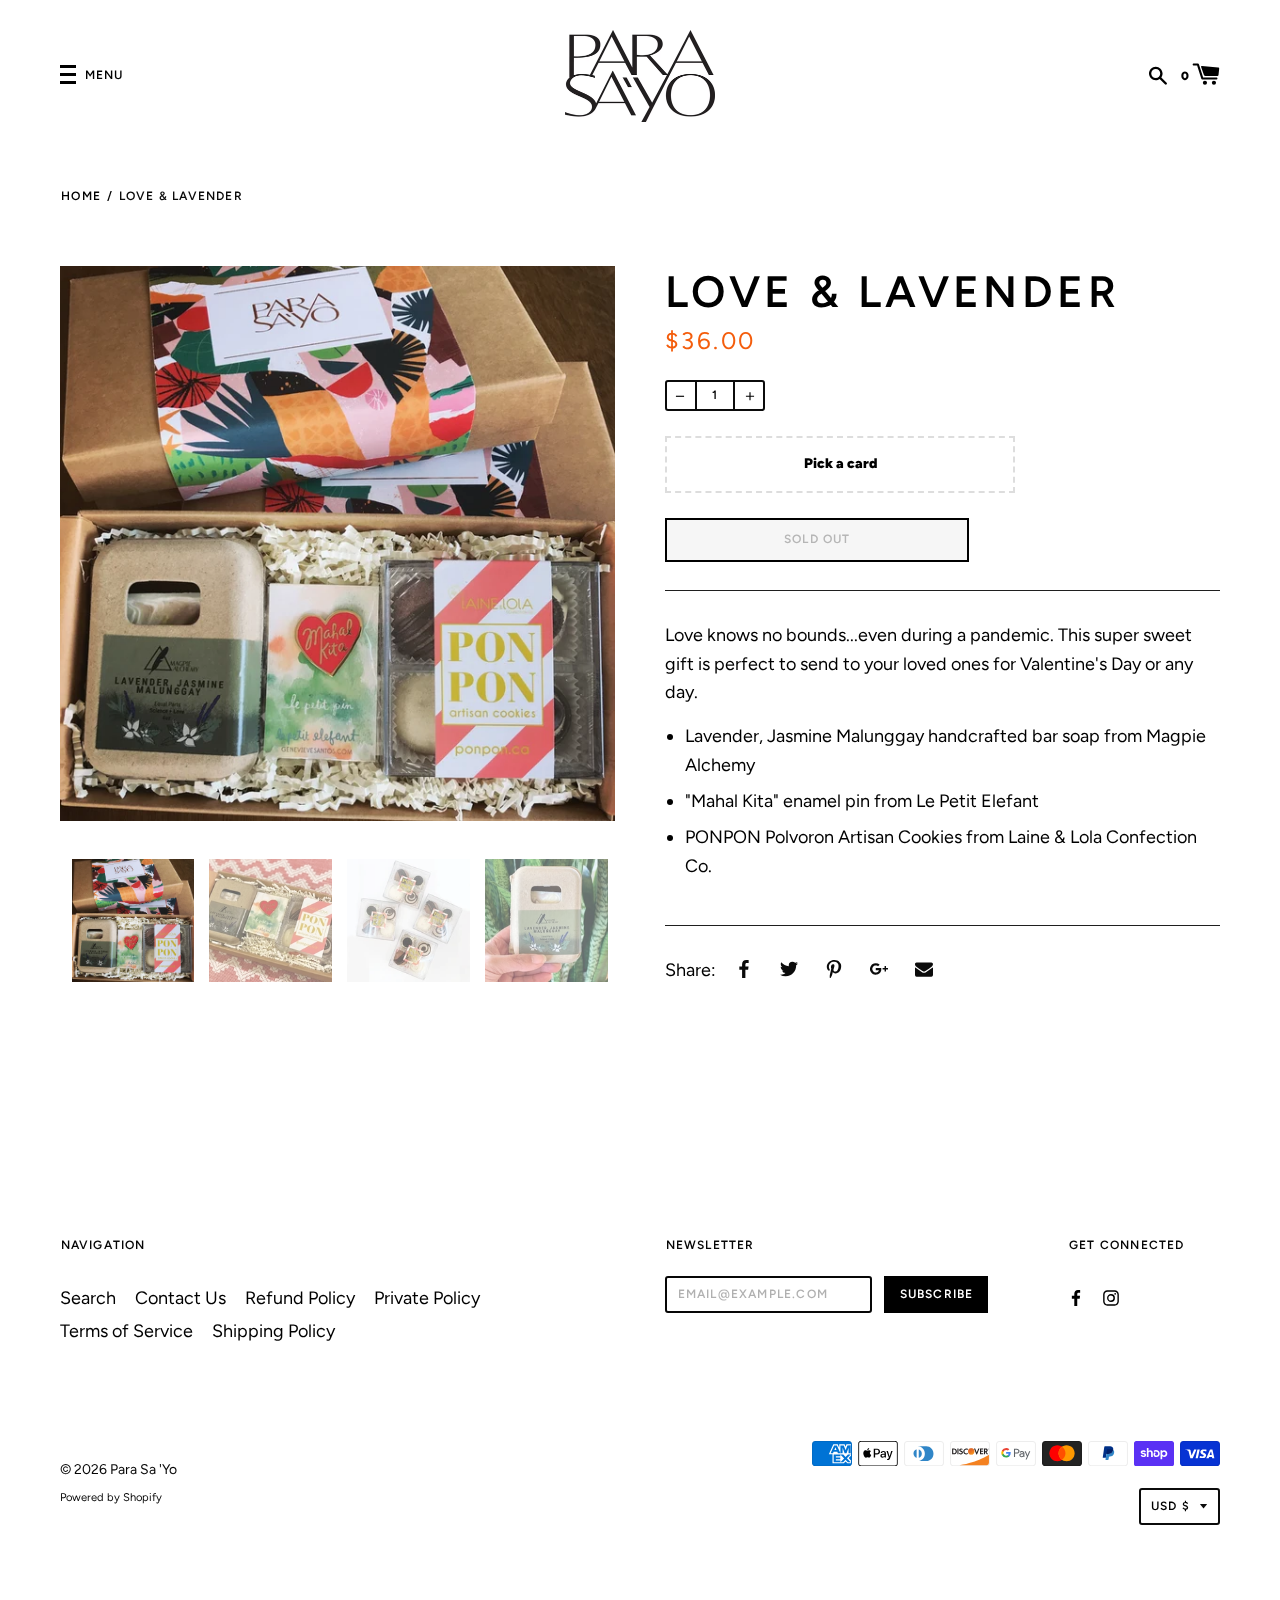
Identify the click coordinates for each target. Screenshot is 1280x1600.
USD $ (1170, 1506)
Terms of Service (126, 1330)
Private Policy (427, 1297)
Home (81, 196)
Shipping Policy (273, 1330)
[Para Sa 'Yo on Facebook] (1076, 1296)
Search (88, 1297)
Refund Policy (300, 1297)
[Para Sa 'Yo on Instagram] (1111, 1296)
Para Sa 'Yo (143, 1469)
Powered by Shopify (111, 1497)
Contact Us (180, 1297)
